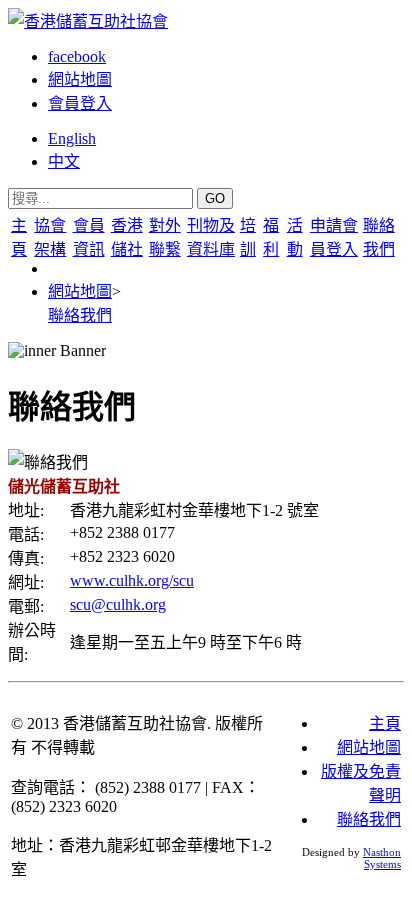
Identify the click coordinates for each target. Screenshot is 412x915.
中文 (64, 161)
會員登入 (80, 103)
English (72, 138)
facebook (77, 56)
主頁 (385, 723)
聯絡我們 (80, 315)
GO (215, 198)
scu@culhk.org (118, 604)
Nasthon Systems (382, 858)
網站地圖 (80, 79)
